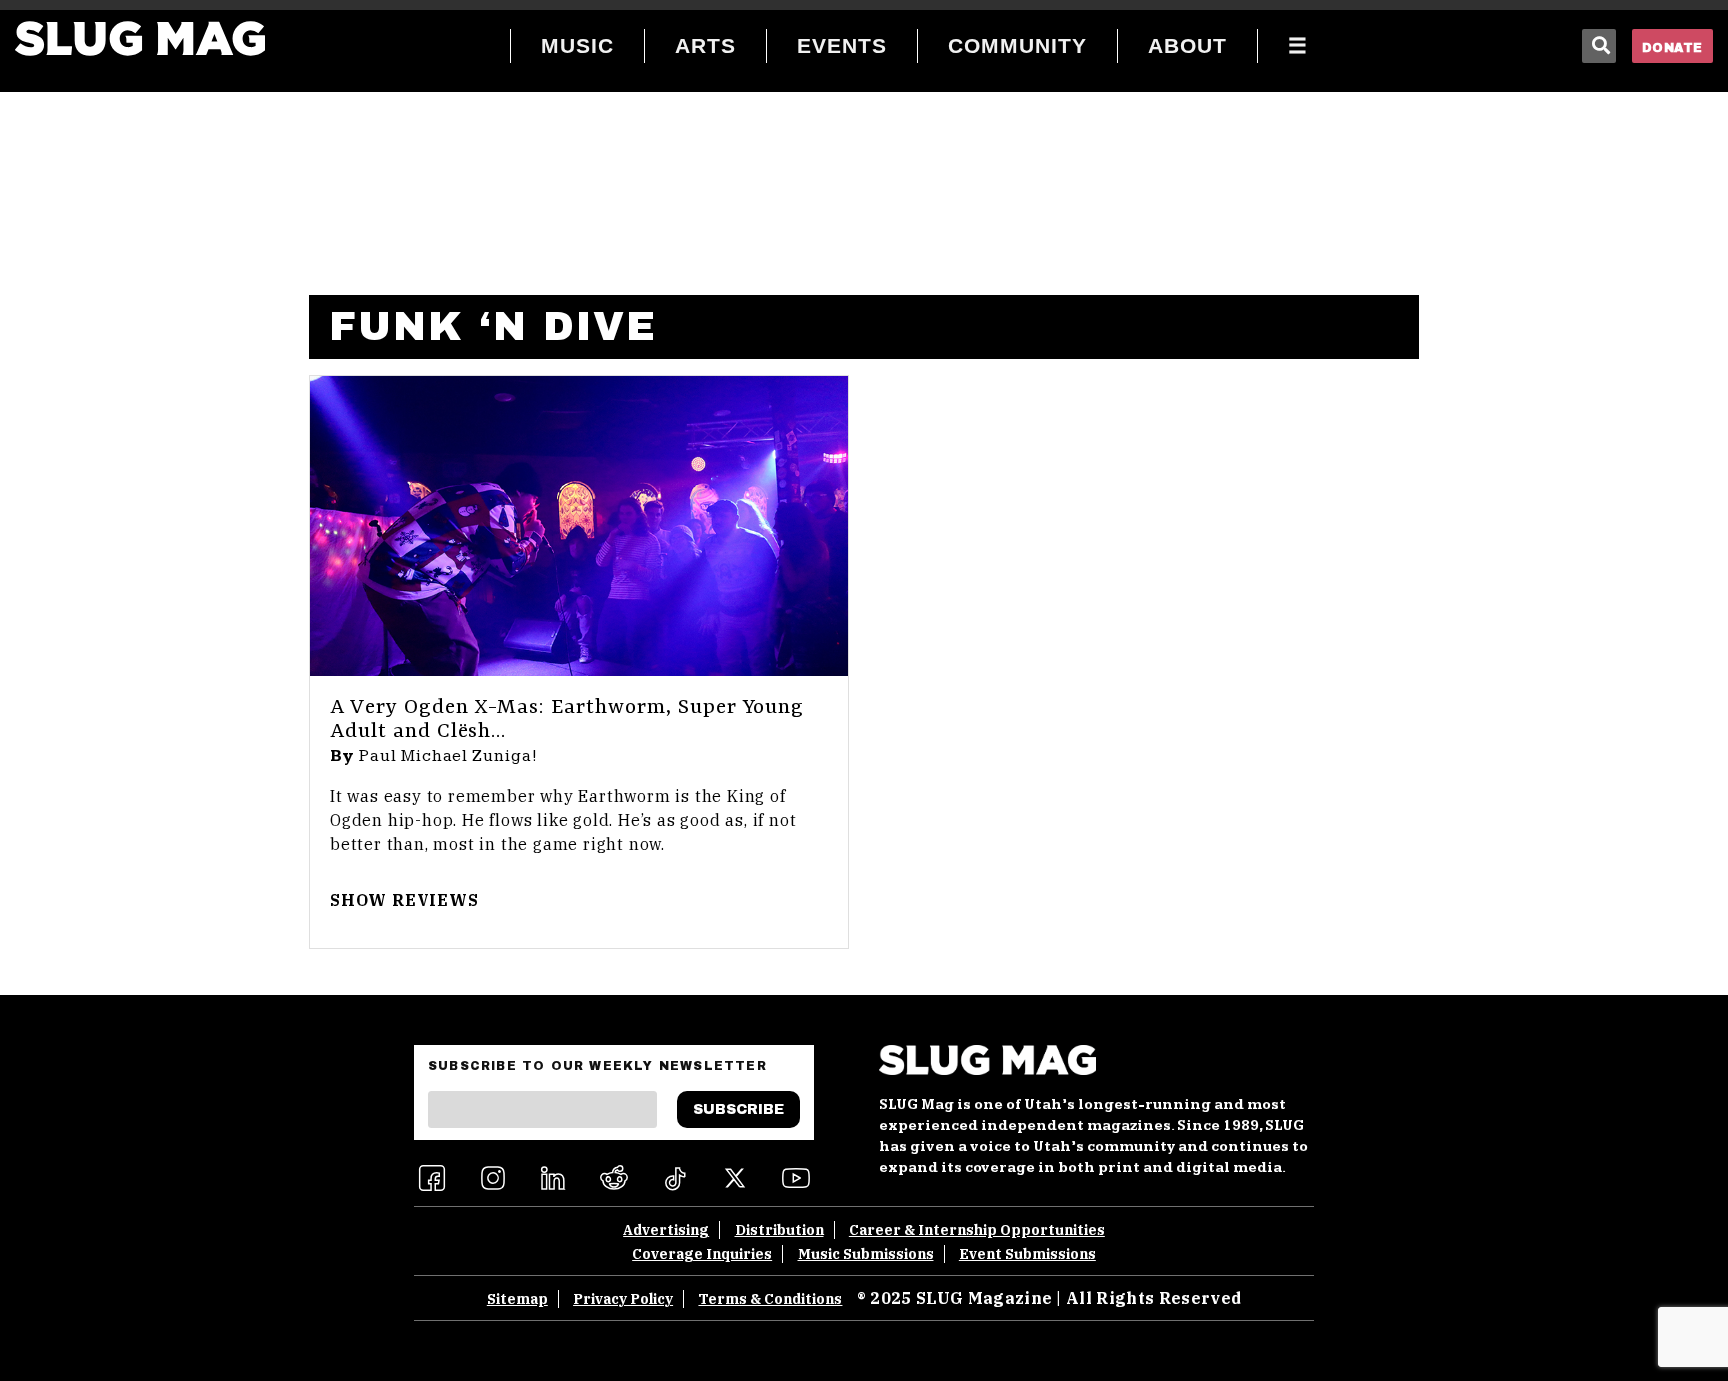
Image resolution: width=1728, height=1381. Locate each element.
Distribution (779, 1230)
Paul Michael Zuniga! (448, 756)
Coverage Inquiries (702, 1254)
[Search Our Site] (1599, 46)
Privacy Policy (623, 1299)
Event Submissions (1027, 1254)
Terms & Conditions (770, 1299)
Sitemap (517, 1299)
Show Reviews (404, 900)
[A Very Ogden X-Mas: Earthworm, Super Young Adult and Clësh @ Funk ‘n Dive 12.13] (579, 526)
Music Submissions (866, 1254)
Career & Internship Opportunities (977, 1230)
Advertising (666, 1230)
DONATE (1672, 48)
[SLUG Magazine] (140, 38)
